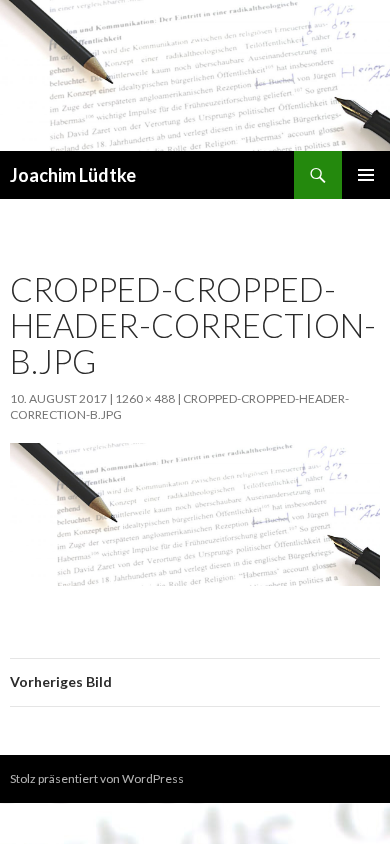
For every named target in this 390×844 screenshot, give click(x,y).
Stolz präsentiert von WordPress (97, 778)
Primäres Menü (366, 175)
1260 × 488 (145, 398)
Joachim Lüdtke (73, 175)
